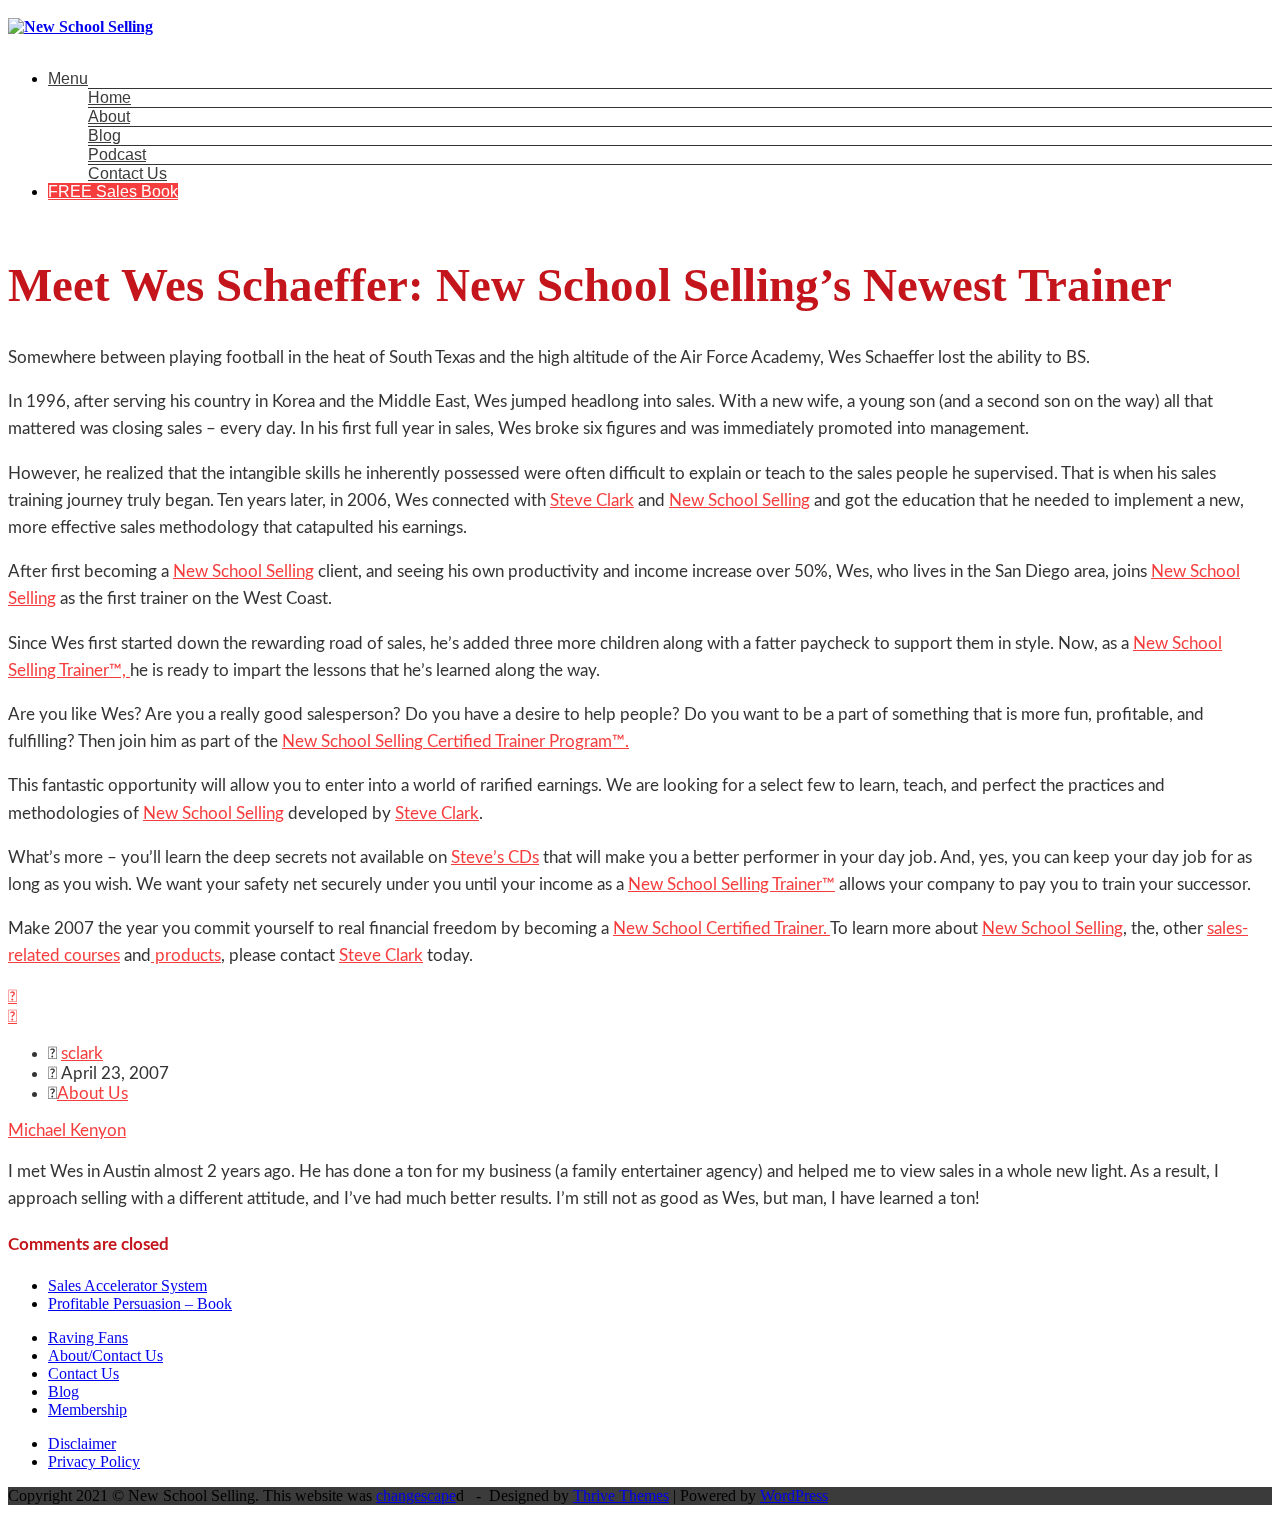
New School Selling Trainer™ (731, 884)
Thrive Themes (621, 1495)
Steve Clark (592, 500)
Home (109, 97)
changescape (416, 1495)
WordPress (794, 1495)
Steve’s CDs (495, 857)
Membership (87, 1409)
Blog (104, 135)
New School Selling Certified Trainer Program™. (455, 741)
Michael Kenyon (67, 1130)
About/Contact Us (105, 1355)
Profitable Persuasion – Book (140, 1303)
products (186, 955)
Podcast (117, 154)
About (109, 116)
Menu (68, 78)
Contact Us (127, 173)
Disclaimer (82, 1443)
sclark (82, 1053)
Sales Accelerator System (127, 1285)
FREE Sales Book (113, 191)
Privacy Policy (94, 1461)
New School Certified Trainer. (721, 928)
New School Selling (739, 500)
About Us (92, 1093)
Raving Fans (88, 1337)
